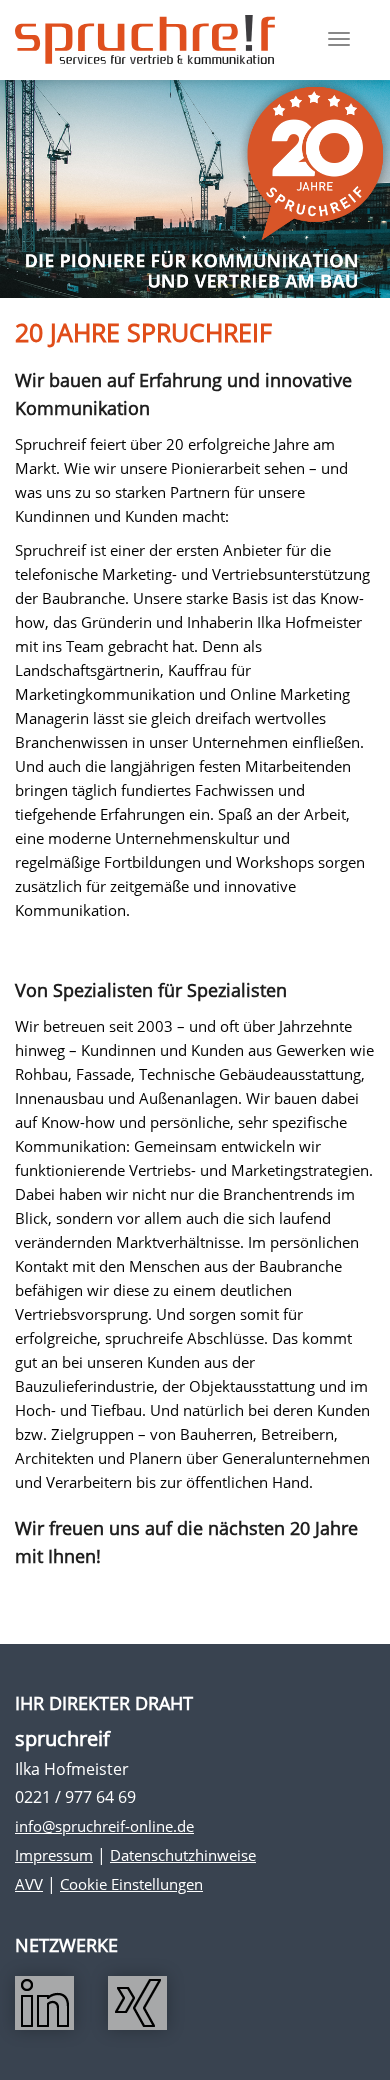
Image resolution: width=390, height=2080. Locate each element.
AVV (29, 1884)
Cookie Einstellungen (131, 1884)
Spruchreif (145, 40)
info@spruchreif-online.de (104, 1826)
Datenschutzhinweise (183, 1855)
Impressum (54, 1855)
